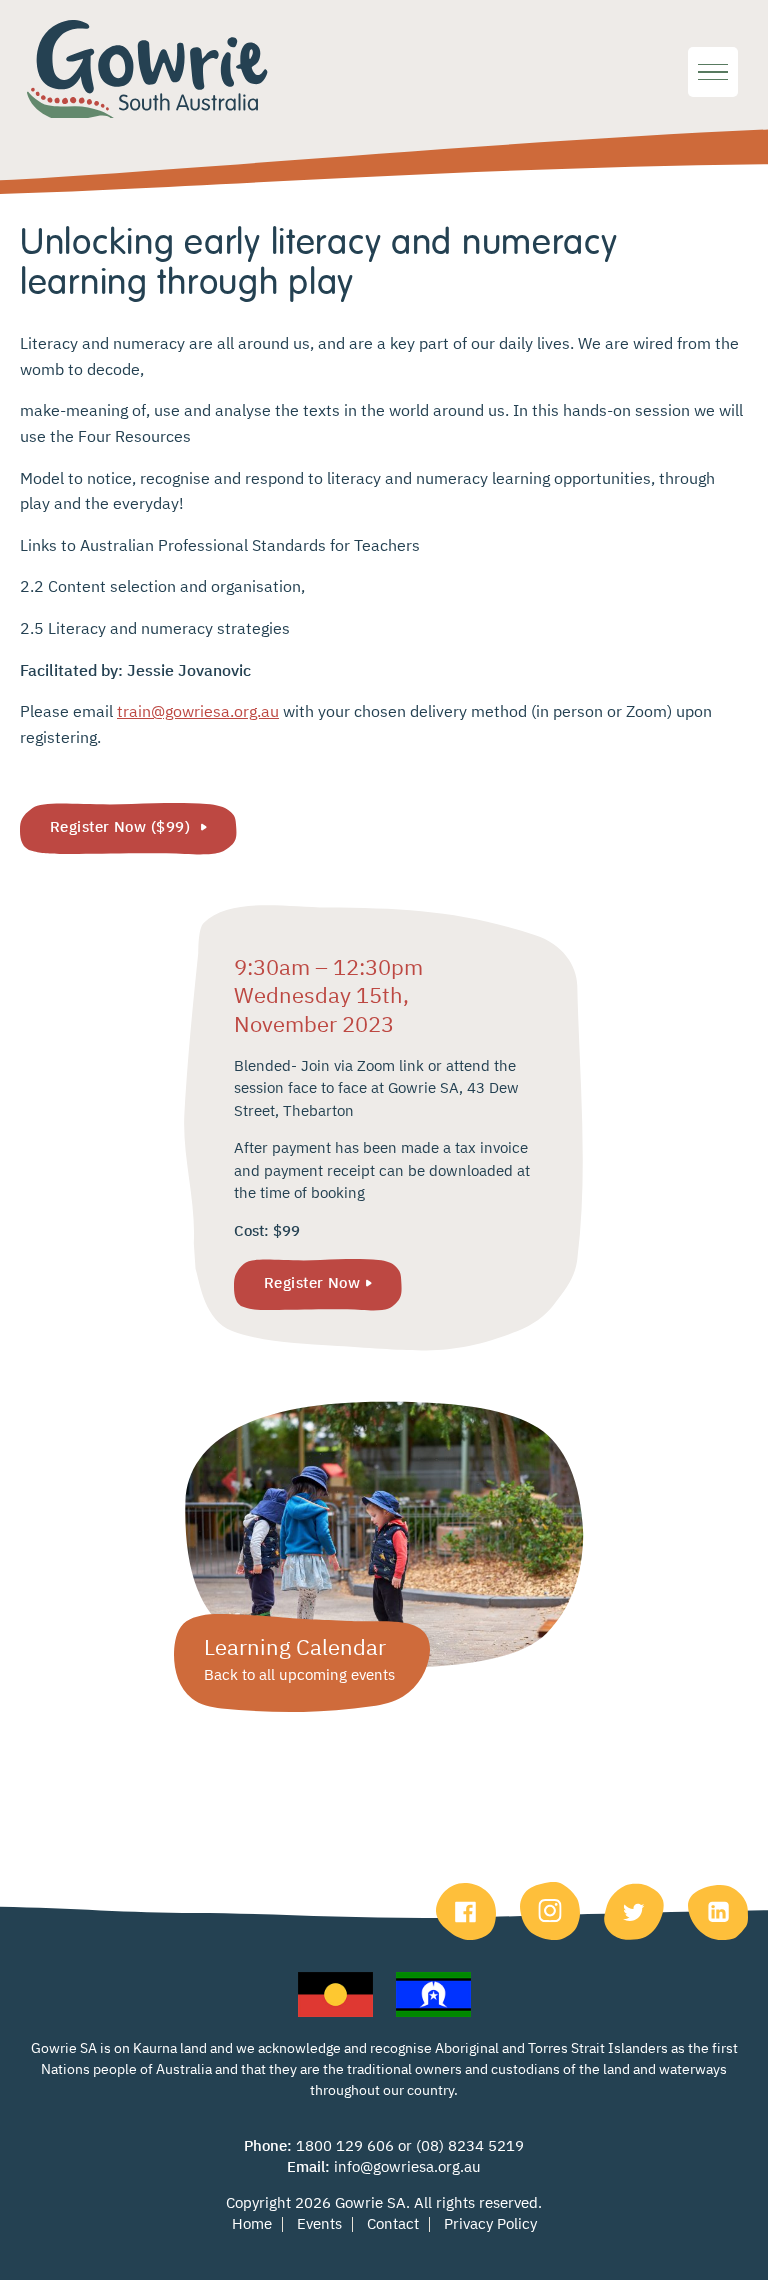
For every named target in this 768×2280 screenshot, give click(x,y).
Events (319, 2224)
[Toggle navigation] (713, 72)
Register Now (312, 1283)
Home (252, 2224)
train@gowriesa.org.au (198, 713)
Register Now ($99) (122, 827)
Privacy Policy (490, 2224)
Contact (393, 2224)
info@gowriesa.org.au (407, 2167)
